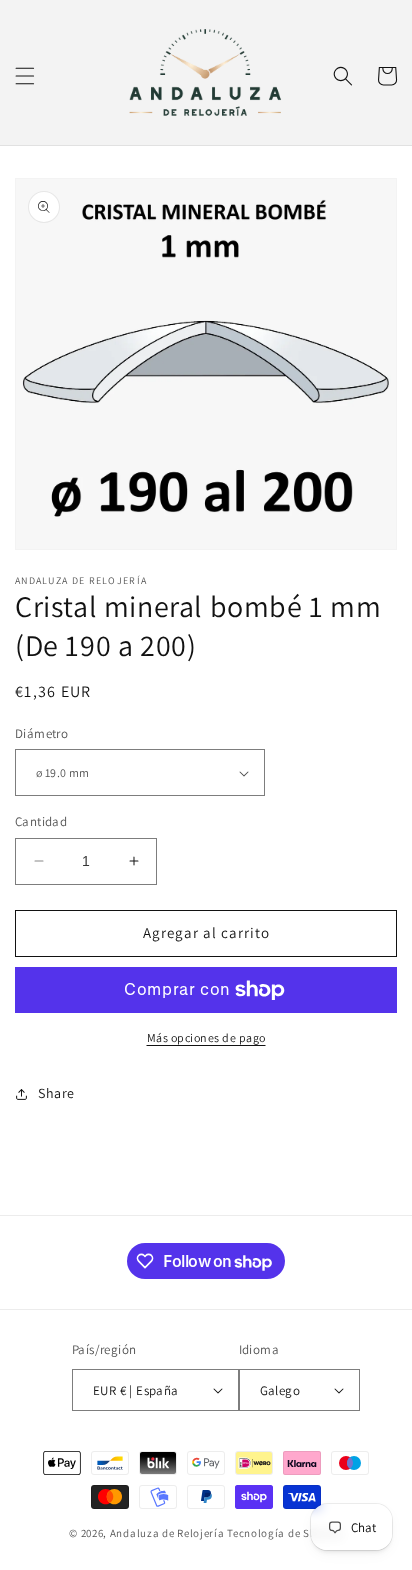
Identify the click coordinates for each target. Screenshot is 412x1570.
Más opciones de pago (206, 1037)
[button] (25, 76)
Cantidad (41, 821)
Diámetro (41, 733)
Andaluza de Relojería (167, 1533)
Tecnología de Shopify (285, 1533)
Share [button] (56, 1093)
